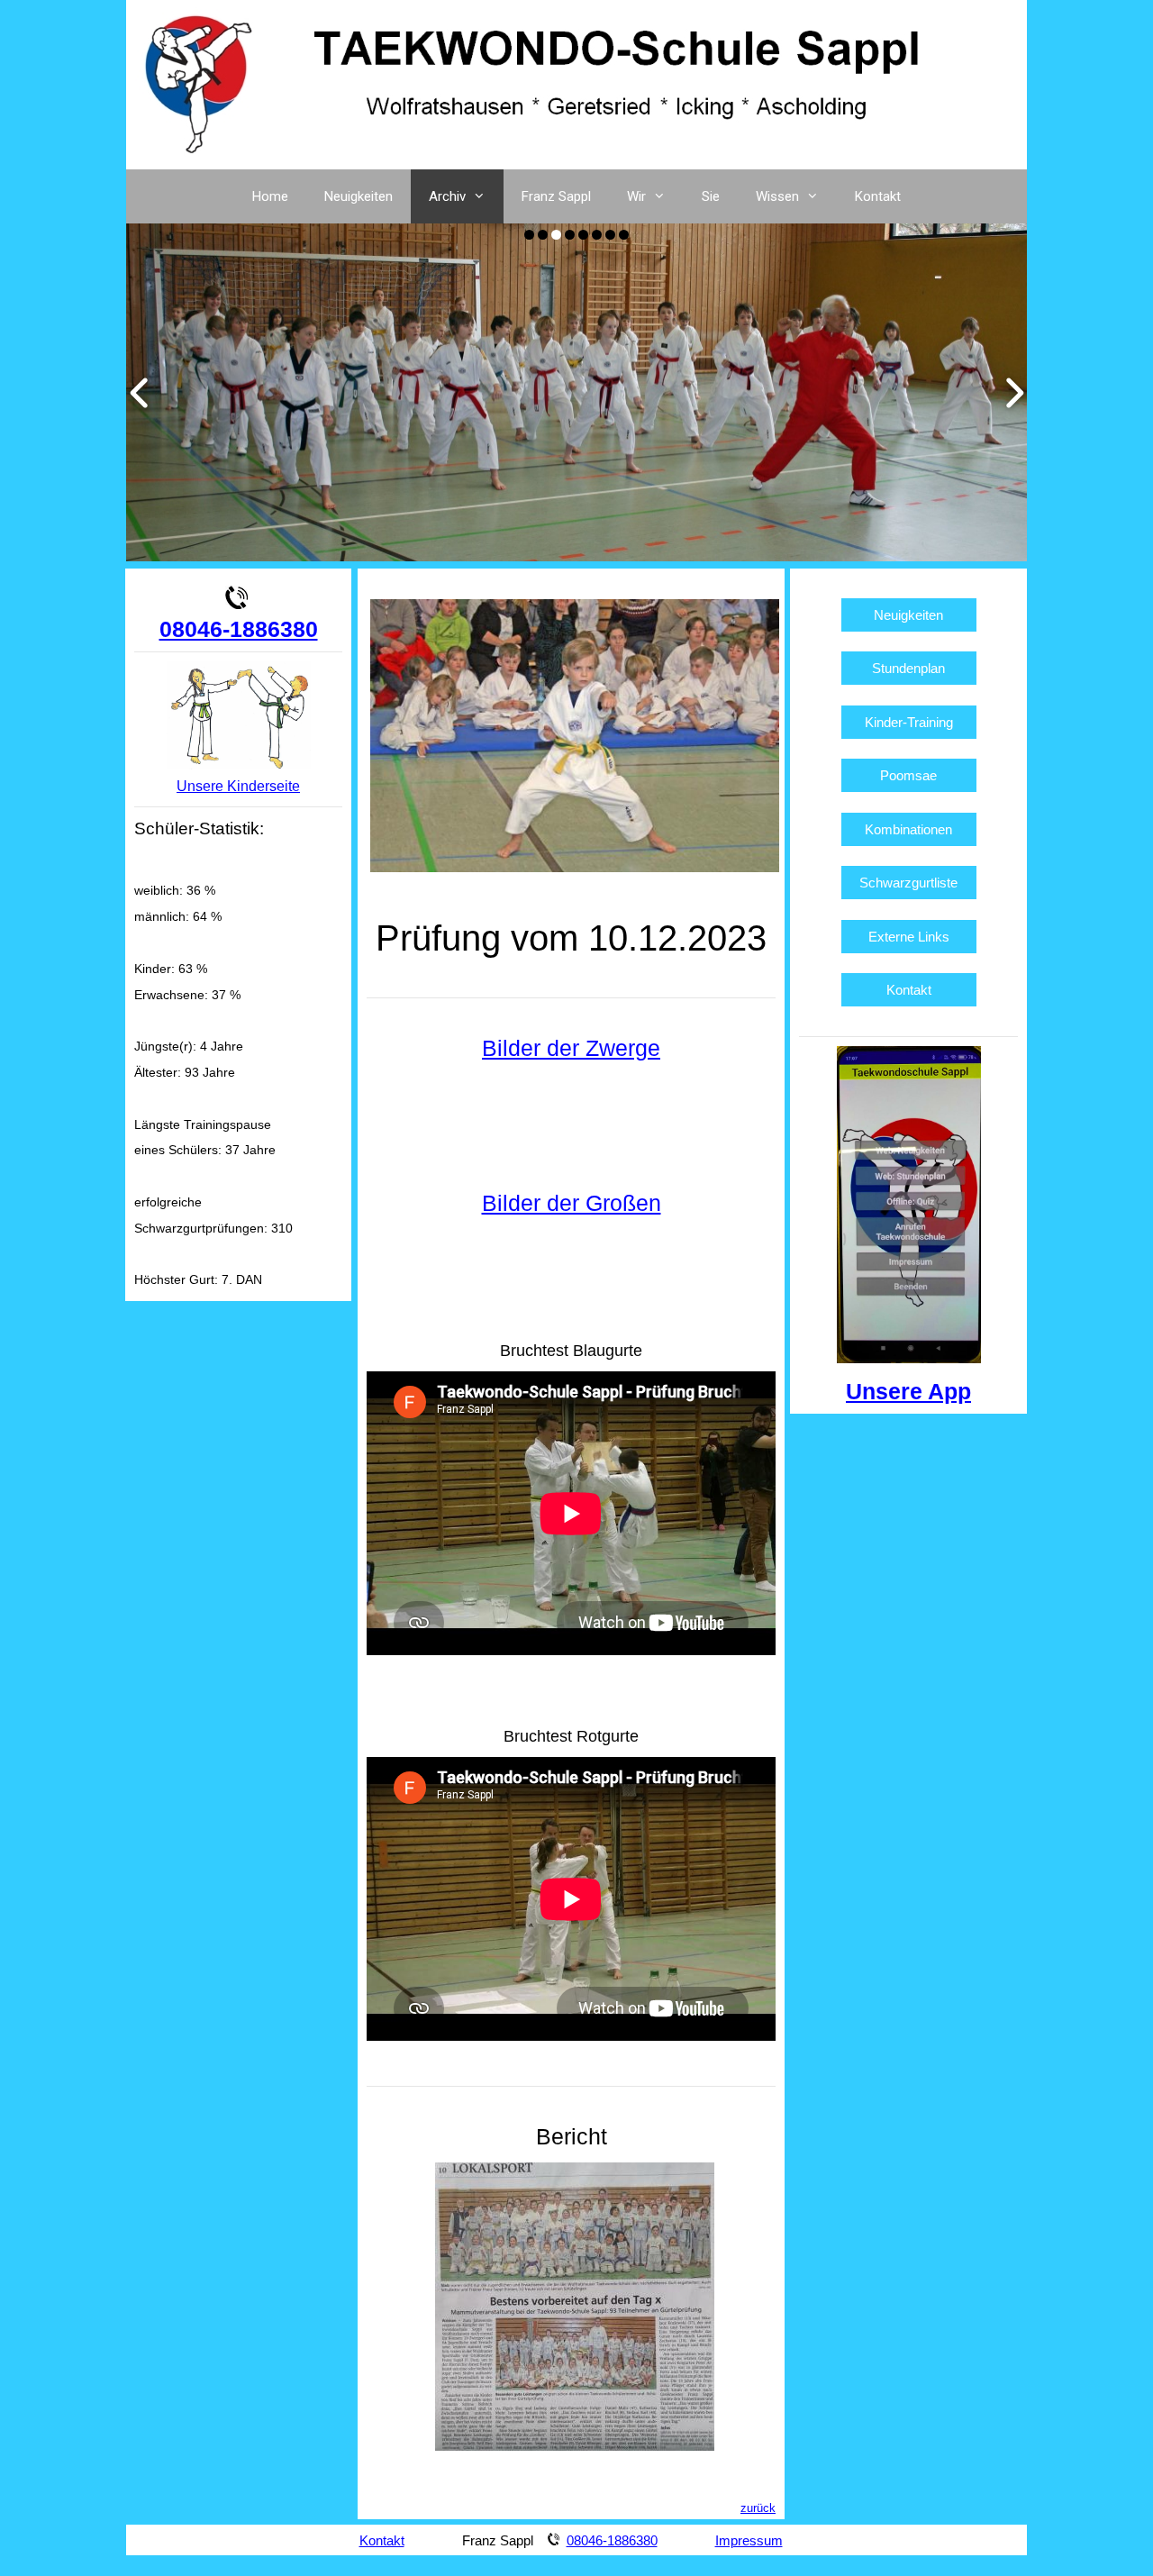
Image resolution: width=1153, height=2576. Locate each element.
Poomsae (908, 775)
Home (270, 196)
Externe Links (909, 937)
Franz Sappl (556, 196)
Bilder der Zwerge (571, 1048)
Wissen (777, 196)
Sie (711, 196)
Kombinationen (908, 829)
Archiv (447, 196)
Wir (636, 196)
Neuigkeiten (359, 196)
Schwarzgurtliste (908, 883)
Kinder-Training (909, 722)
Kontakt (878, 196)
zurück (758, 2508)
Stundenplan (908, 668)
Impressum (749, 2540)
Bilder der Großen (572, 1203)
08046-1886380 (239, 629)
